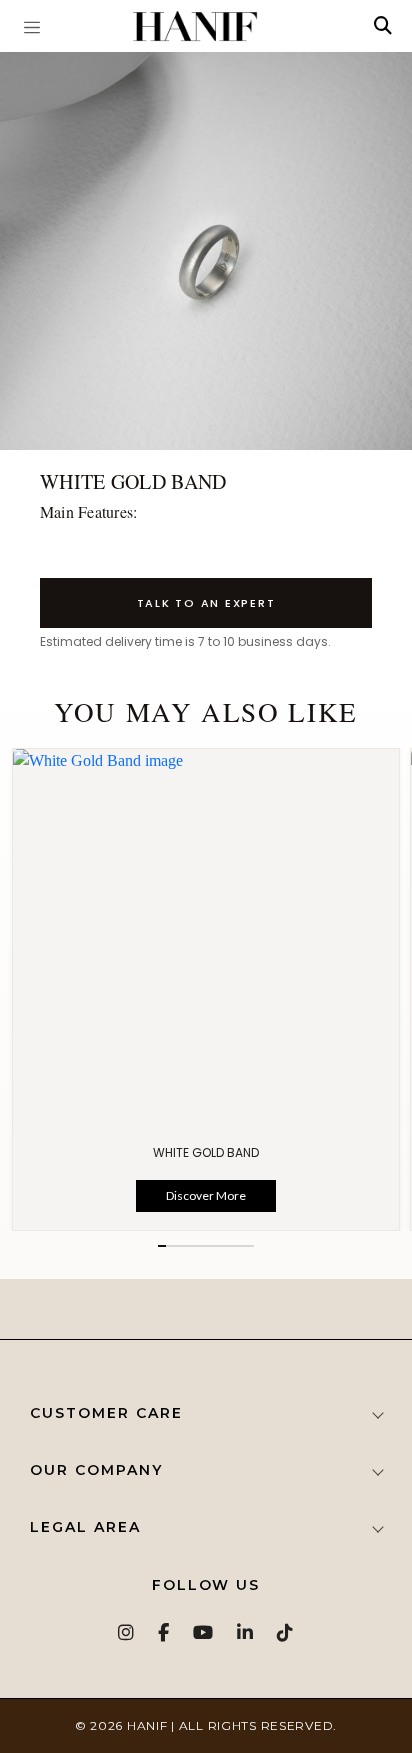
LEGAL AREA (85, 1527)
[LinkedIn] (246, 1632)
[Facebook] (164, 1632)
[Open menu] (32, 26)
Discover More (206, 1195)
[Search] (383, 26)
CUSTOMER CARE (106, 1413)
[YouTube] (204, 1632)
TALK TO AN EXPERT (206, 603)
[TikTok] (286, 1632)
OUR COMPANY (96, 1470)
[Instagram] (127, 1632)
